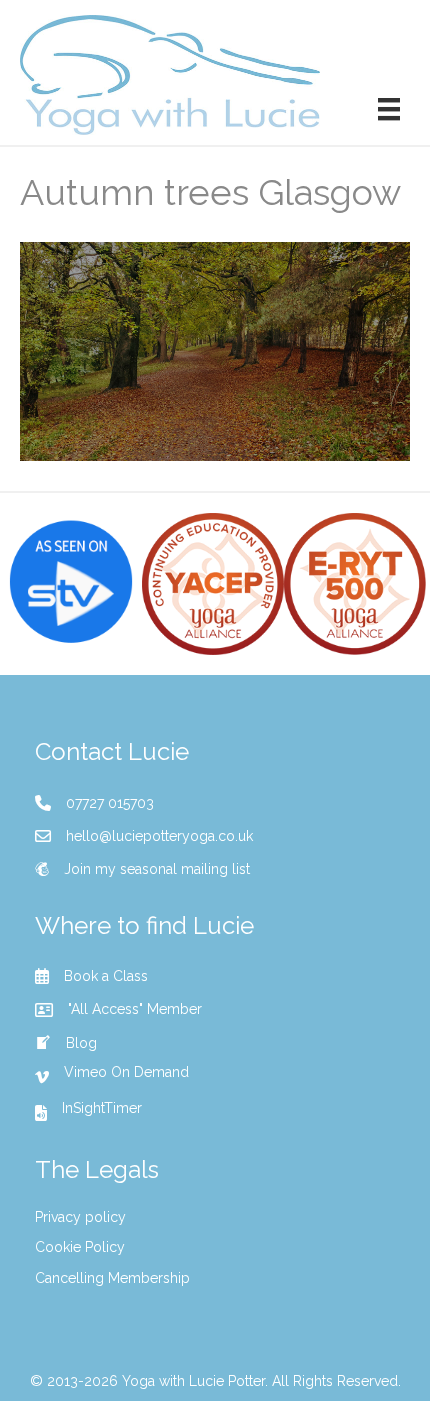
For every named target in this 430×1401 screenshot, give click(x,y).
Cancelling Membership (112, 1278)
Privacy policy (80, 1217)
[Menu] (389, 109)
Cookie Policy (80, 1247)
